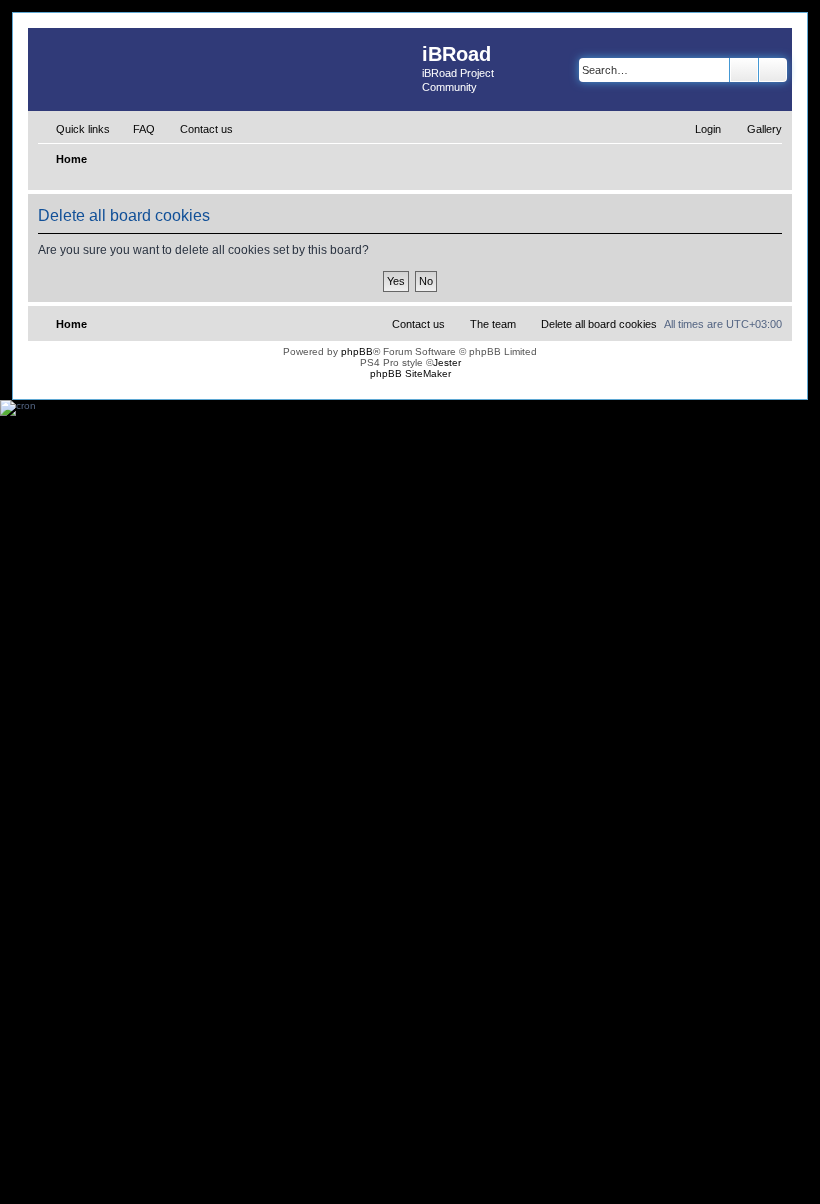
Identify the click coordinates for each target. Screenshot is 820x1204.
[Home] (225, 68)
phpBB (357, 351)
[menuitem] (135, 129)
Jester (447, 362)
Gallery (764, 129)
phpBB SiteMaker (410, 373)
